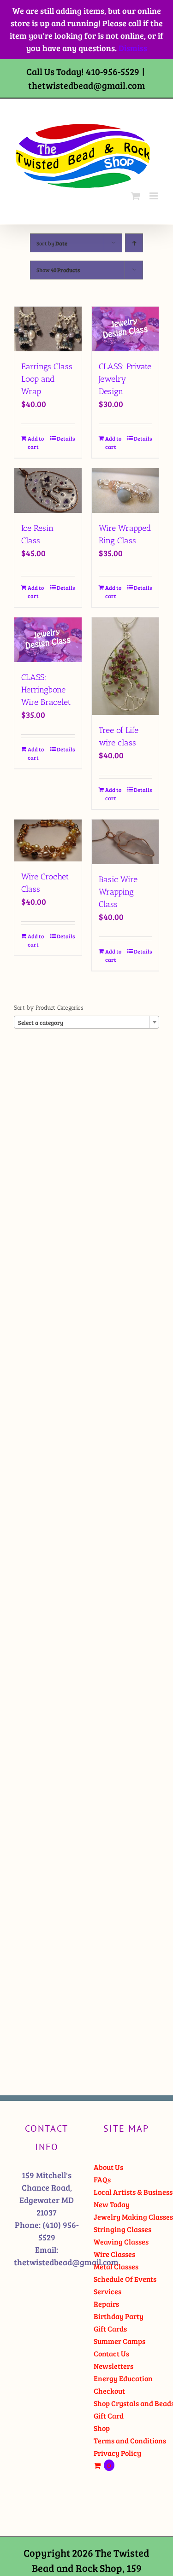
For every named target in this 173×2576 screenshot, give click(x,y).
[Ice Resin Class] (48, 491)
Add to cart (36, 442)
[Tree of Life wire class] (125, 666)
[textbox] (86, 1023)
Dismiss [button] (133, 48)
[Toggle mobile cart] (136, 196)
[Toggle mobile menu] (154, 196)
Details (66, 438)
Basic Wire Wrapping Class (118, 892)
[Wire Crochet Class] (48, 841)
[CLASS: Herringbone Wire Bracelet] (48, 640)
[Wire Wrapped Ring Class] (125, 491)
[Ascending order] (134, 243)
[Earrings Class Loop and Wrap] (48, 329)
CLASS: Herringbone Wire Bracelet (46, 690)
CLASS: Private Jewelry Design (125, 379)
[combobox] (86, 1022)
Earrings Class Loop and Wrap (47, 379)
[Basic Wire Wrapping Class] (125, 842)
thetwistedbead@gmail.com (86, 85)
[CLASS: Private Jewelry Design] (125, 329)
